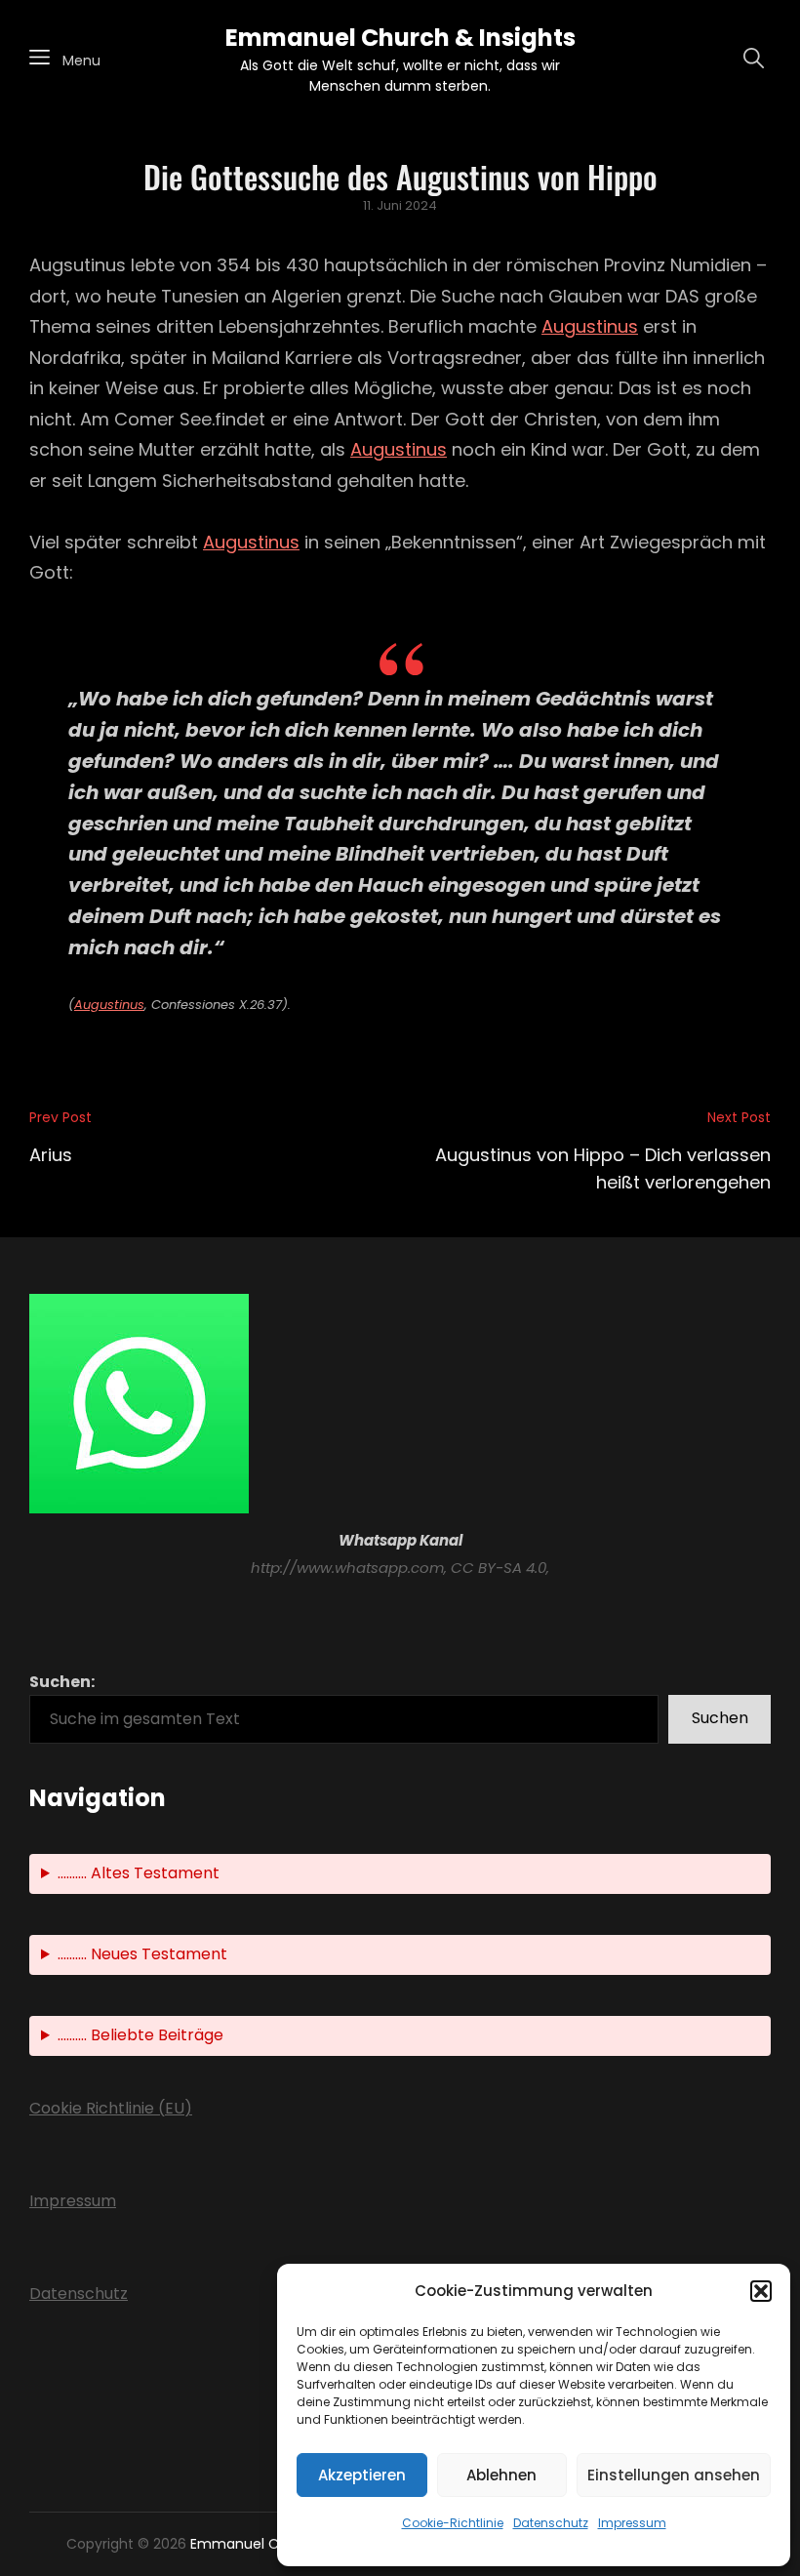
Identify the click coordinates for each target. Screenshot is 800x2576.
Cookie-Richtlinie (453, 2523)
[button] (761, 2291)
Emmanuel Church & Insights (400, 38)
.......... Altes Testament (139, 1873)
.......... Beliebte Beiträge (140, 2035)
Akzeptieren (362, 2475)
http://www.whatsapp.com (347, 1568)
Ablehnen (501, 2475)
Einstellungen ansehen (674, 2475)
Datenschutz (551, 2523)
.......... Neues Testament (142, 1954)
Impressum (632, 2523)
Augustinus (590, 326)
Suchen (720, 1718)
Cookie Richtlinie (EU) (111, 2108)
